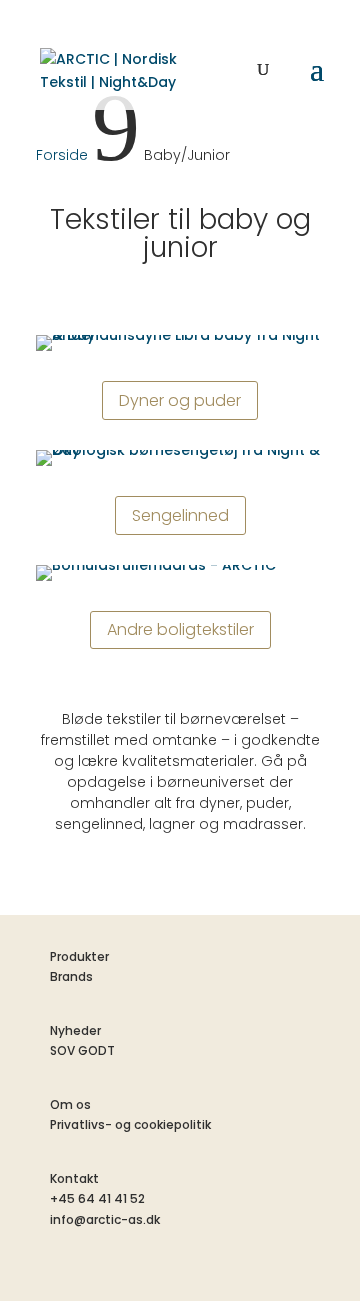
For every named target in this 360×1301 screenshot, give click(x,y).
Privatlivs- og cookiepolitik (130, 1124)
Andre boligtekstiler (180, 629)
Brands (71, 976)
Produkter (79, 956)
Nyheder (75, 1030)
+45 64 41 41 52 (97, 1198)
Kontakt (74, 1178)
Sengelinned (180, 515)
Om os (70, 1104)
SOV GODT (82, 1050)
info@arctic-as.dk (105, 1219)
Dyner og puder (180, 400)
